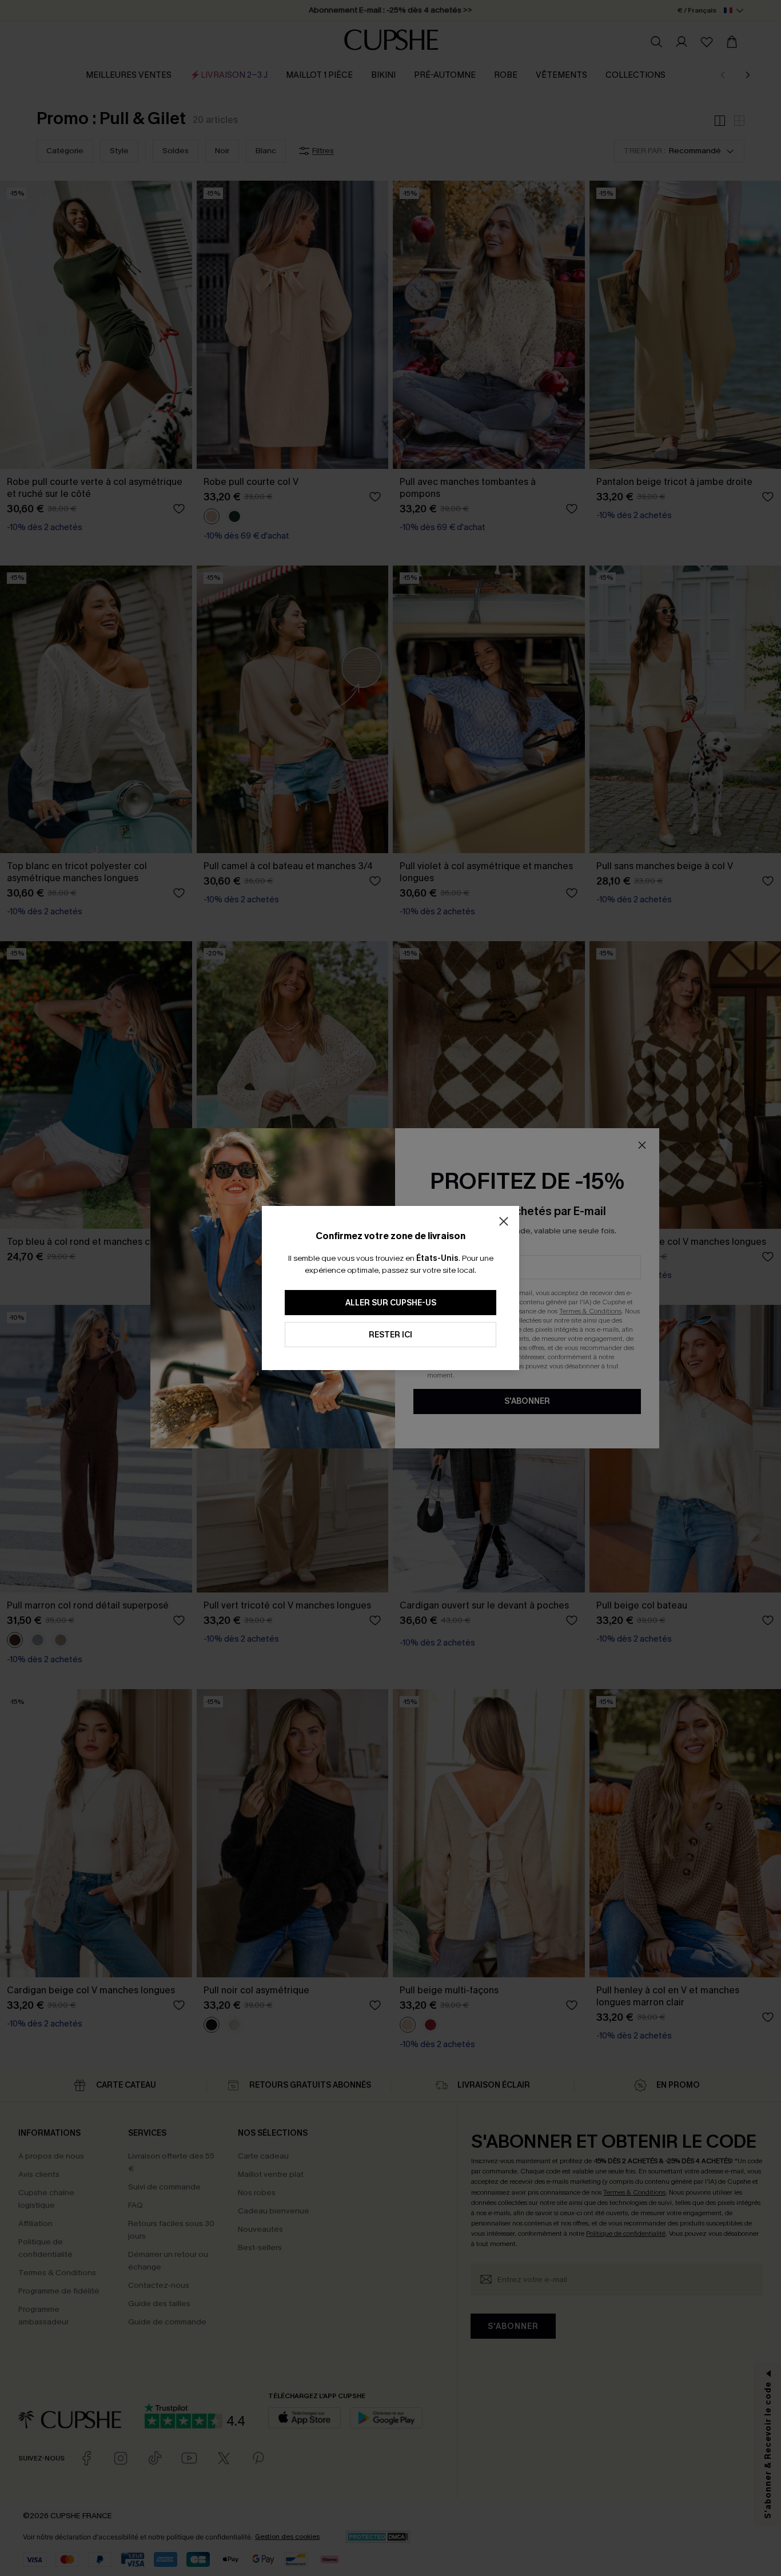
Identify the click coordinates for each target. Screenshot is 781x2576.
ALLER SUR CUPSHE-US (391, 1303)
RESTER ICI (390, 1335)
